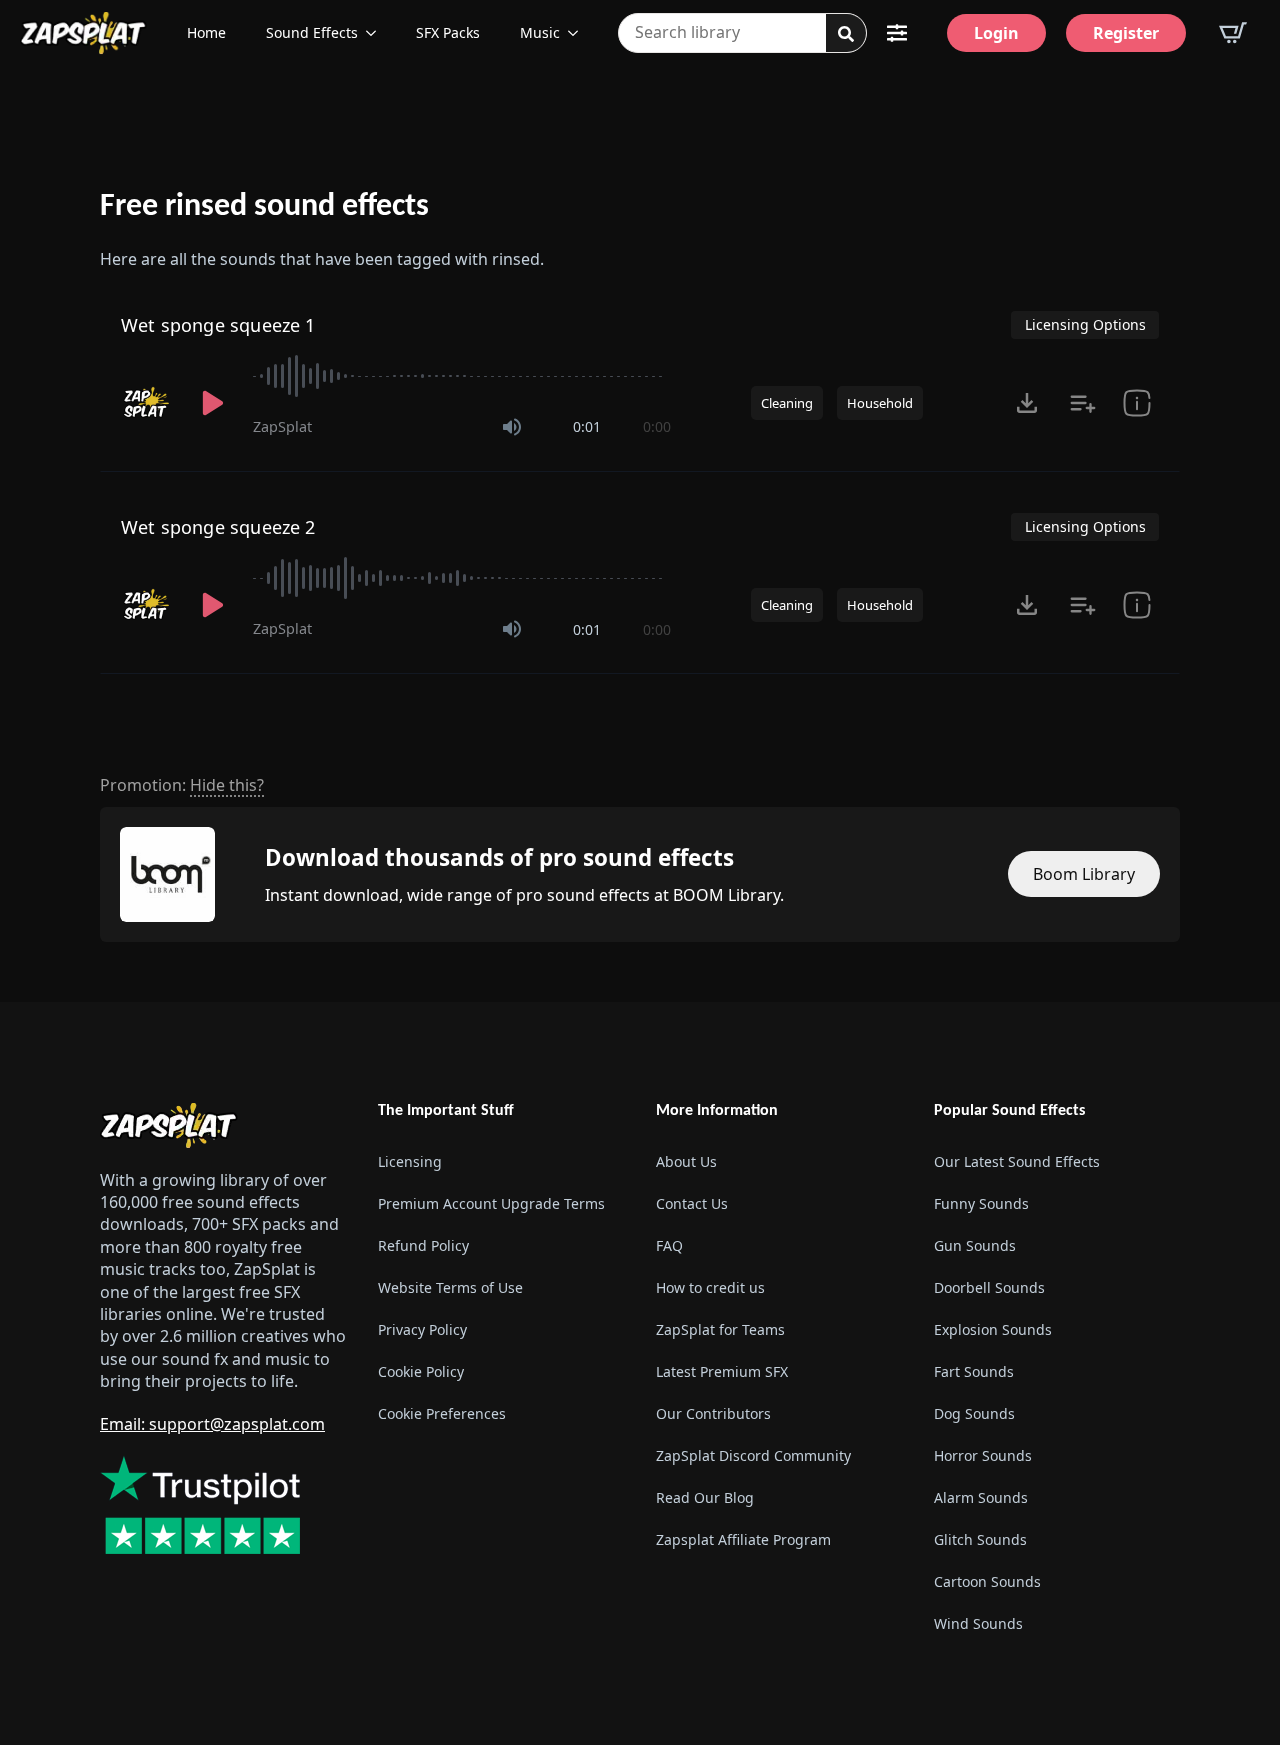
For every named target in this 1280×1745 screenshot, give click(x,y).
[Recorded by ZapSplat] (147, 403)
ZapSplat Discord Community (753, 1455)
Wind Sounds (978, 1623)
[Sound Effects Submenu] (377, 33)
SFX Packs (448, 32)
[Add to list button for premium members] (1083, 403)
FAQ (669, 1245)
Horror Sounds (983, 1455)
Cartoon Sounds (987, 1581)
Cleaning (787, 403)
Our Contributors (713, 1413)
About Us (686, 1161)
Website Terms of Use (450, 1287)
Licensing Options (1085, 324)
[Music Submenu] (579, 33)
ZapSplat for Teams (720, 1329)
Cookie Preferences (442, 1413)
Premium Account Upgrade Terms (491, 1203)
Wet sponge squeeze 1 (218, 325)
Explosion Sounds (993, 1329)
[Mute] (512, 427)
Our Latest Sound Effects (1017, 1161)
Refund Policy (423, 1245)
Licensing (410, 1161)
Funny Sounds (981, 1203)
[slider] (462, 376)
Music (540, 32)
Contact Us (692, 1203)
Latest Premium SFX (722, 1371)
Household (880, 403)
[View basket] (1233, 33)
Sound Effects (312, 32)
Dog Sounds (974, 1413)
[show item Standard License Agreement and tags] (1137, 403)
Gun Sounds (975, 1245)
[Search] (846, 34)
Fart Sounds (974, 1371)
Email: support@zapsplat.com (212, 1424)
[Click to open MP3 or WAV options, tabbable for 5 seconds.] (1027, 403)
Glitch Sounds (980, 1539)
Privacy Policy (422, 1329)
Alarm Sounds (981, 1497)
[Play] (213, 403)
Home (206, 32)
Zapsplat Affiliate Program (743, 1539)
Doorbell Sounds (989, 1287)
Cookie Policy (421, 1371)
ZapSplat (282, 426)
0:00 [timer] (657, 426)
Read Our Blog (705, 1497)
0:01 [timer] (587, 426)
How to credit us (710, 1287)
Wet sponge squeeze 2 (218, 527)
